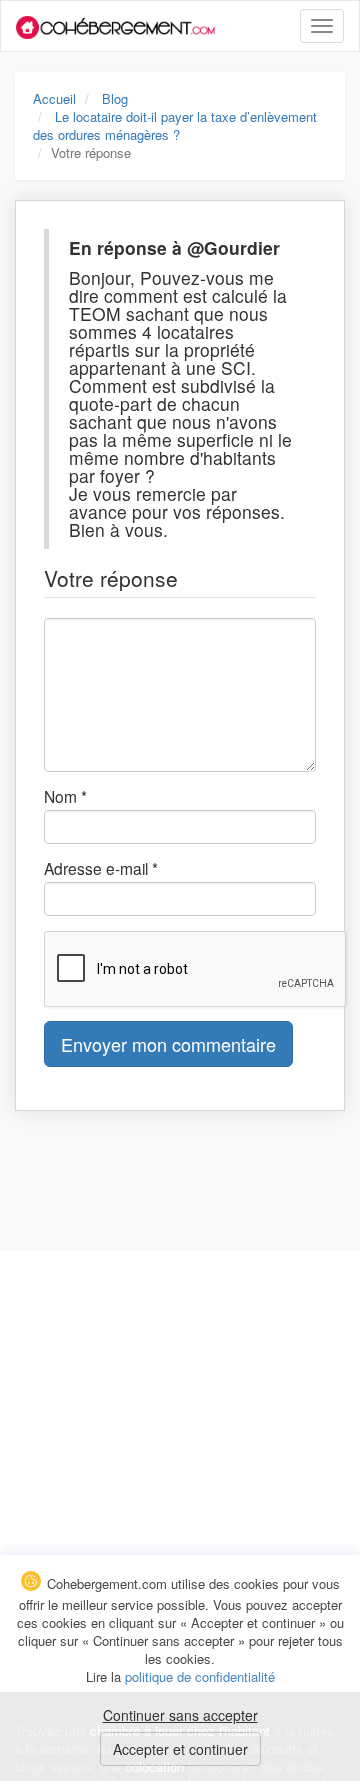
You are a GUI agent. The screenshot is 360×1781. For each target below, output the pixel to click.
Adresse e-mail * (101, 868)
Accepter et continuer (180, 1749)
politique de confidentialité (200, 1676)
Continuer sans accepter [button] (180, 1715)
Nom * (65, 796)
